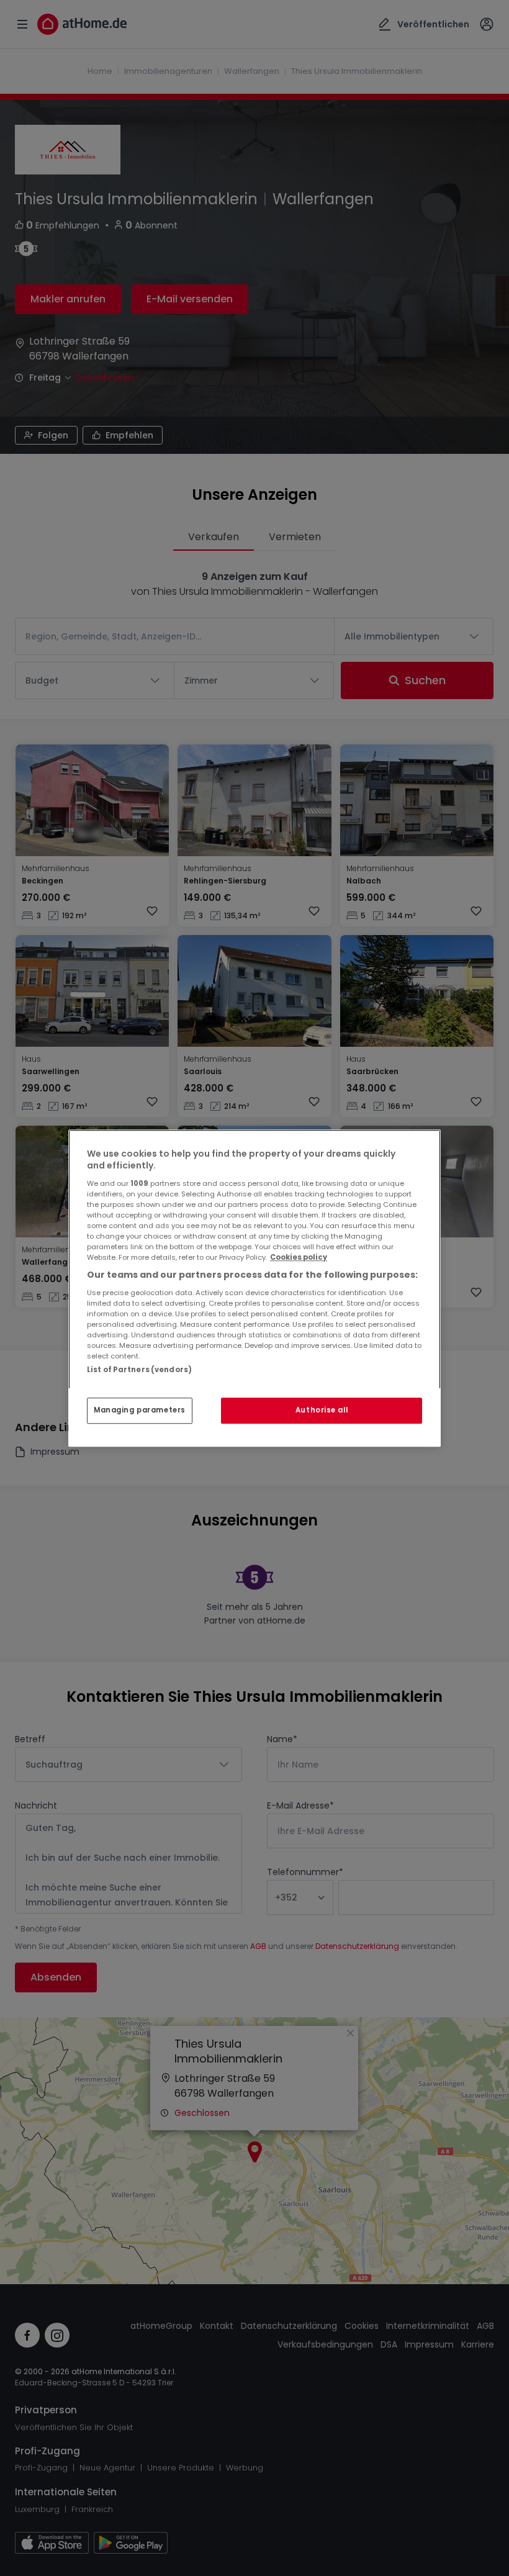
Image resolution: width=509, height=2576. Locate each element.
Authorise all (322, 1410)
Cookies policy (299, 1257)
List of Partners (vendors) (139, 1370)
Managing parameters (140, 1410)
